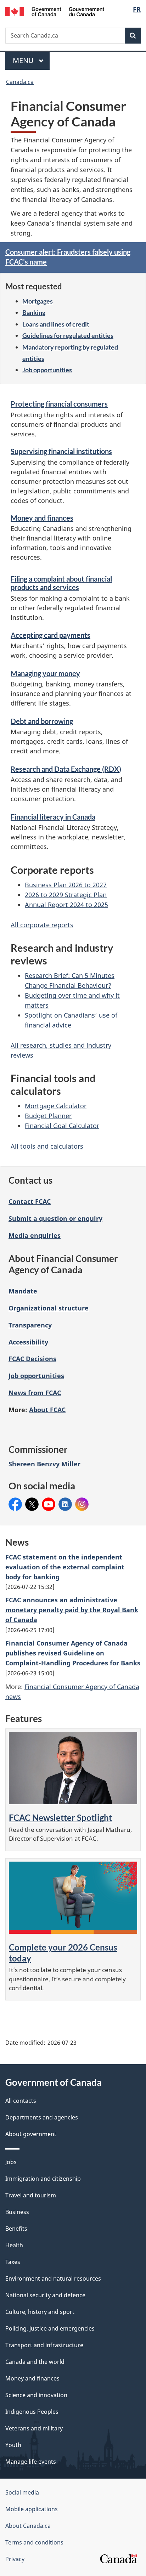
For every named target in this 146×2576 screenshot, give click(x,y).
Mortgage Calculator (56, 1106)
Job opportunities (47, 370)
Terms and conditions (34, 2542)
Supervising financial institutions (61, 451)
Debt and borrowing (42, 721)
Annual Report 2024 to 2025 (66, 905)
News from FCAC (35, 1393)
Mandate (23, 1291)
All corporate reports (42, 925)
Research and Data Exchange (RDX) (66, 769)
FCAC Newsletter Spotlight (60, 1818)
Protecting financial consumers (59, 404)
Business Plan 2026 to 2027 (66, 885)
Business (17, 2212)
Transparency (30, 1325)
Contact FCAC (30, 1201)
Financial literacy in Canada (53, 817)
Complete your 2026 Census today (63, 1952)
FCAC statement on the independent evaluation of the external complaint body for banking (65, 1567)
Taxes (13, 2262)
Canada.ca (20, 82)
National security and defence (45, 2295)
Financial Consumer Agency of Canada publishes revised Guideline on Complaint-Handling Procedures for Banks (73, 1653)
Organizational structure (49, 1308)
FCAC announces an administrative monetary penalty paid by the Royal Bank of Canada (72, 1610)
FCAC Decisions (32, 1359)
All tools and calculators (47, 1146)
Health (14, 2245)
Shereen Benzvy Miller (44, 1464)
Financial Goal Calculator (62, 1126)
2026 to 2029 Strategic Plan (66, 895)
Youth (13, 2445)
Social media (22, 2492)
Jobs (11, 2162)
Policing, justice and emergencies (50, 2328)
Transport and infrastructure (44, 2345)
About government (31, 2134)
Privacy (15, 2559)
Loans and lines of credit (56, 324)
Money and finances (42, 518)
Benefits (16, 2229)
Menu (24, 60)
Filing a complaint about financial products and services (61, 583)
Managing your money (45, 673)
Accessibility (28, 1342)
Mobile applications (32, 2509)
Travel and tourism (31, 2195)
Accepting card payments (50, 635)
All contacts (21, 2101)
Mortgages (38, 301)
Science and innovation (36, 2395)
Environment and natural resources (53, 2278)
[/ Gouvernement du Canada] (55, 11)
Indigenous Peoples (32, 2412)
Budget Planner (48, 1116)
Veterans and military (34, 2428)
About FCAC (47, 1410)
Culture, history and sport (40, 2312)
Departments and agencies (42, 2117)
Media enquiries (35, 1235)
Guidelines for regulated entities (68, 335)
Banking (34, 312)
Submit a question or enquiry (55, 1218)
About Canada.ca (28, 2526)
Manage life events (31, 2462)
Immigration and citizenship (43, 2179)
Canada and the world (35, 2362)
